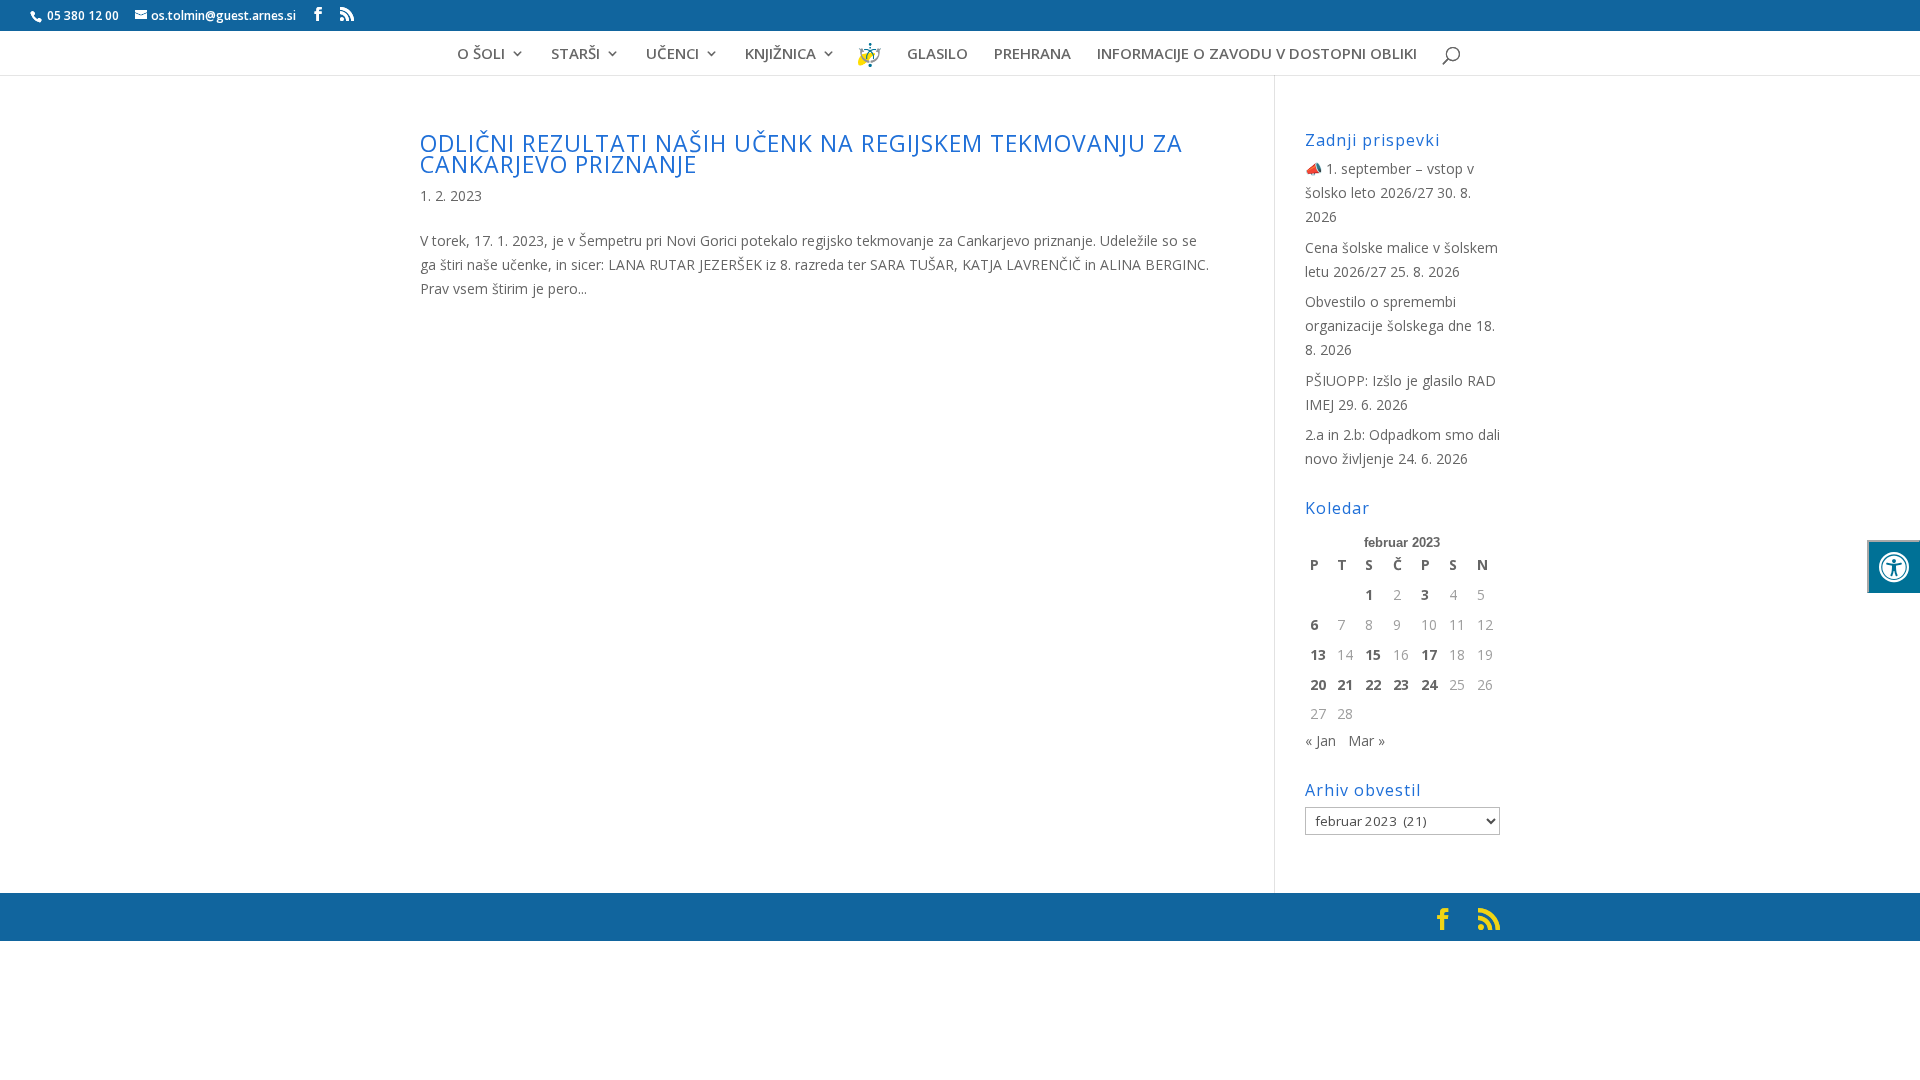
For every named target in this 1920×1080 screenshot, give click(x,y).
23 (1401, 684)
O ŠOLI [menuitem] (481, 54)
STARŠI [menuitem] (575, 54)
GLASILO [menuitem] (937, 54)
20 (1318, 684)
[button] (1875, 32)
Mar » (1366, 740)
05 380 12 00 (81, 15)
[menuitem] (870, 61)
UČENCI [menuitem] (672, 54)
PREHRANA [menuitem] (1032, 54)
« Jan (1320, 740)
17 (1429, 654)
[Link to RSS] (347, 14)
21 (1345, 684)
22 (1373, 684)
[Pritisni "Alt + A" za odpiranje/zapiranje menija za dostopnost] (1893, 566)
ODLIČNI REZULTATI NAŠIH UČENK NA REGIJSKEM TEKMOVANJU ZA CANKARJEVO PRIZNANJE (801, 153)
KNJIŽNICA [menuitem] (780, 54)
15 (1373, 654)
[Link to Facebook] (318, 14)
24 (1429, 684)
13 (1318, 654)
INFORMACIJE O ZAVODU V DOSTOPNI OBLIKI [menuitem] (1257, 54)
